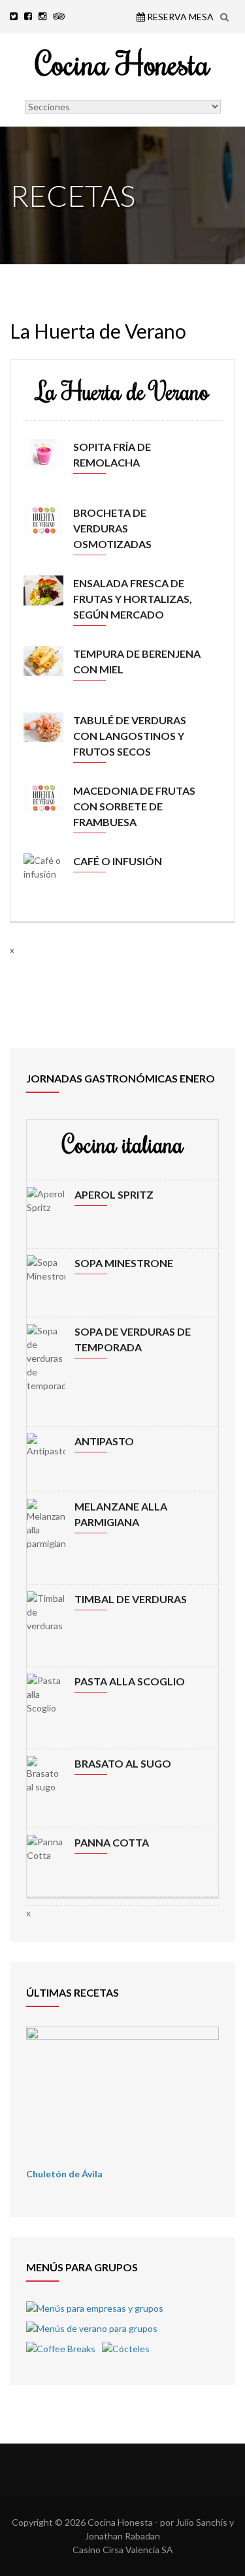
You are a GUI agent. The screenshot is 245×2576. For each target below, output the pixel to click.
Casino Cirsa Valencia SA (123, 2550)
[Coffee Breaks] (61, 2349)
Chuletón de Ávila (64, 2174)
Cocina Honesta (122, 63)
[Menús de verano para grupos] (92, 2328)
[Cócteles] (126, 2349)
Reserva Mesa (179, 17)
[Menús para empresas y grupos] (95, 2308)
